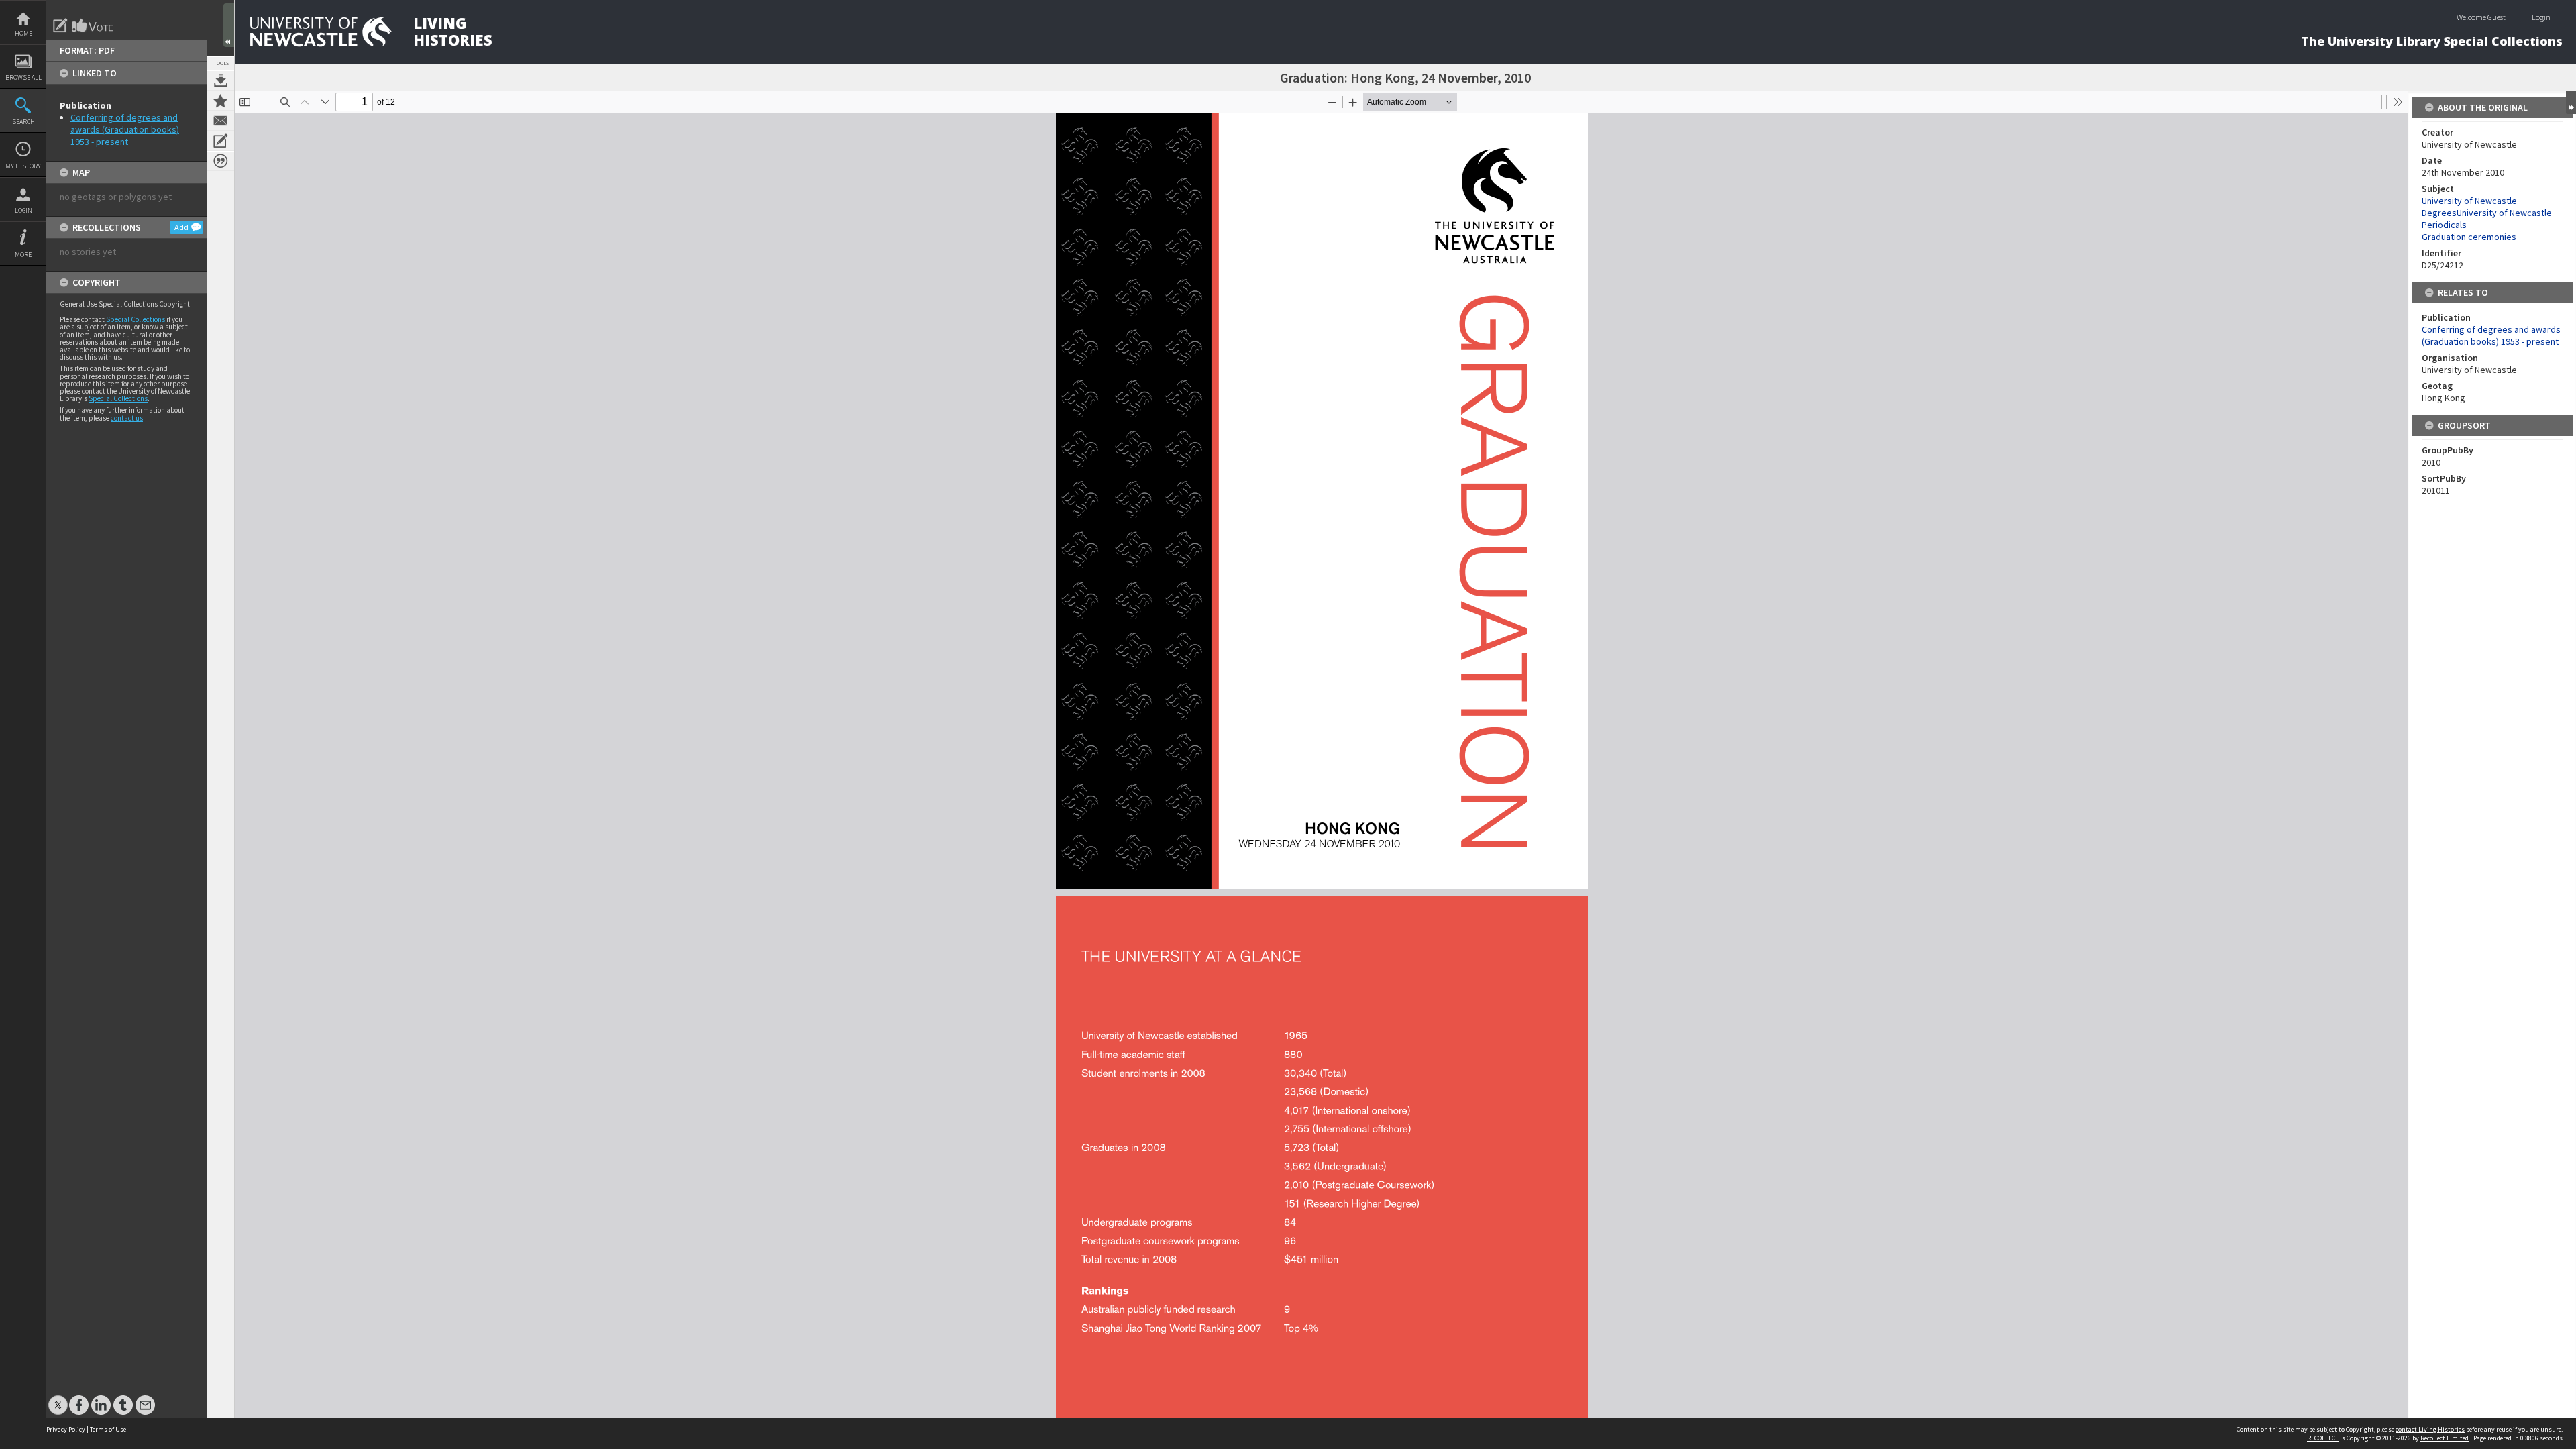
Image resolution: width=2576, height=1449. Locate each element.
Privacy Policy (66, 1429)
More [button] (23, 255)
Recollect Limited (2445, 1438)
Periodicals (2444, 225)
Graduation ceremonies (2469, 237)
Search (23, 122)
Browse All (23, 77)
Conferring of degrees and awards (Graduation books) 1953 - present (125, 129)
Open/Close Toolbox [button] (229, 25)
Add (181, 227)
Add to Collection (221, 101)
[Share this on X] (58, 1398)
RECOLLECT (2323, 1438)
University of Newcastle (2469, 201)
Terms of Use (108, 1429)
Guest (2497, 17)
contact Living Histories (2430, 1429)
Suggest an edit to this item (60, 25)
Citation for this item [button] (221, 161)
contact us (127, 418)
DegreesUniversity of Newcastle (2487, 213)
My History (23, 166)
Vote (93, 25)
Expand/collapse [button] (2571, 103)
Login (23, 210)
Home (23, 33)
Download (221, 80)
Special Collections (136, 319)
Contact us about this (221, 121)
